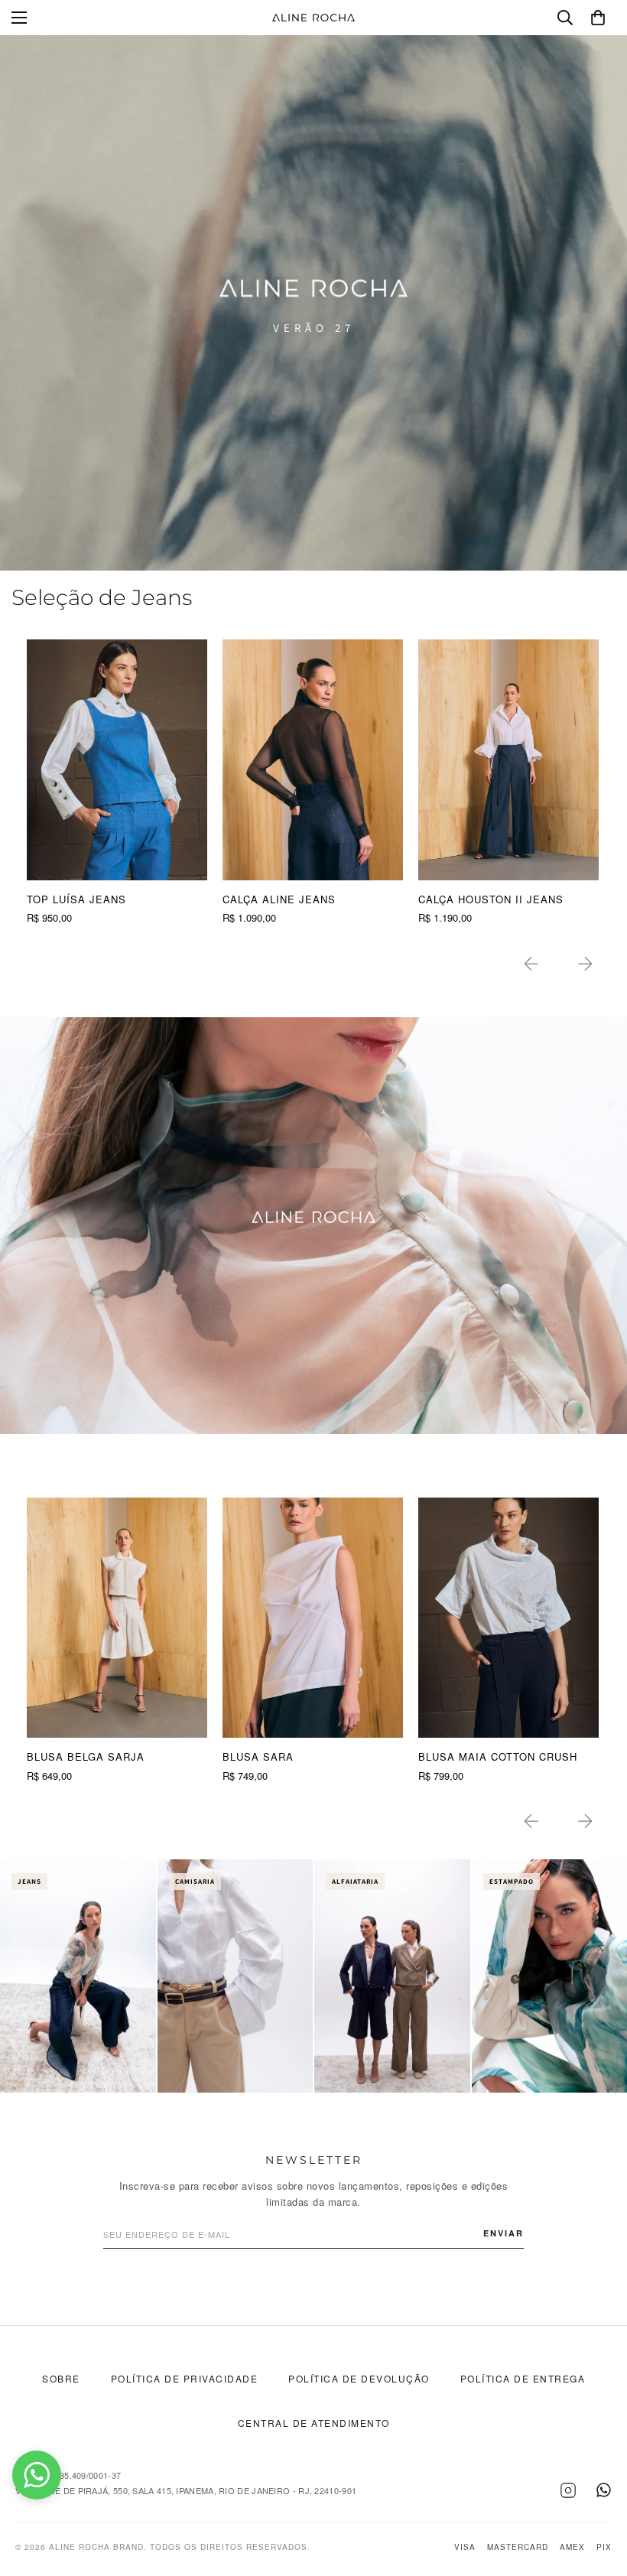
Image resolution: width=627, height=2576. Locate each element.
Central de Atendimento (314, 2423)
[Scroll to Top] (597, 2493)
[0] (598, 18)
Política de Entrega (523, 2378)
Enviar (504, 2233)
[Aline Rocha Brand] (313, 18)
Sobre (61, 2378)
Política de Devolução (359, 2378)
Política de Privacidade (185, 2378)
